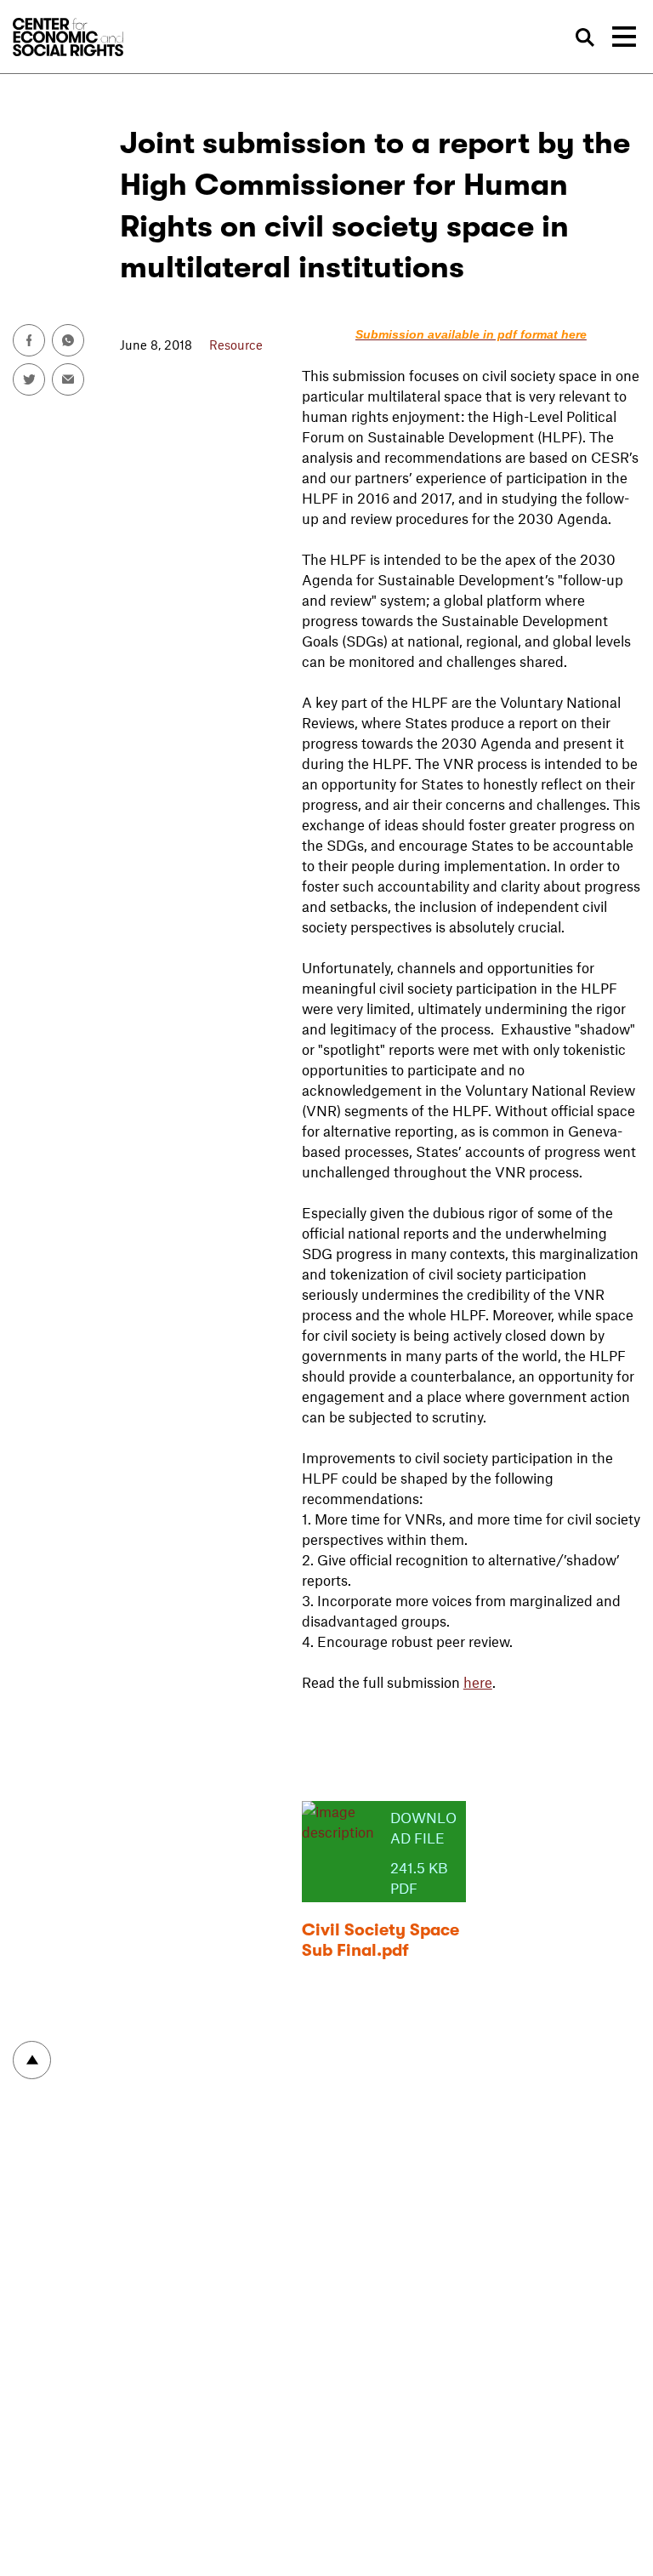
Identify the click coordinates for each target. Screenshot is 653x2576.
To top (32, 2060)
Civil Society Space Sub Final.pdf (380, 1940)
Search (585, 38)
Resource (236, 345)
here (478, 1682)
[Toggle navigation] (624, 37)
